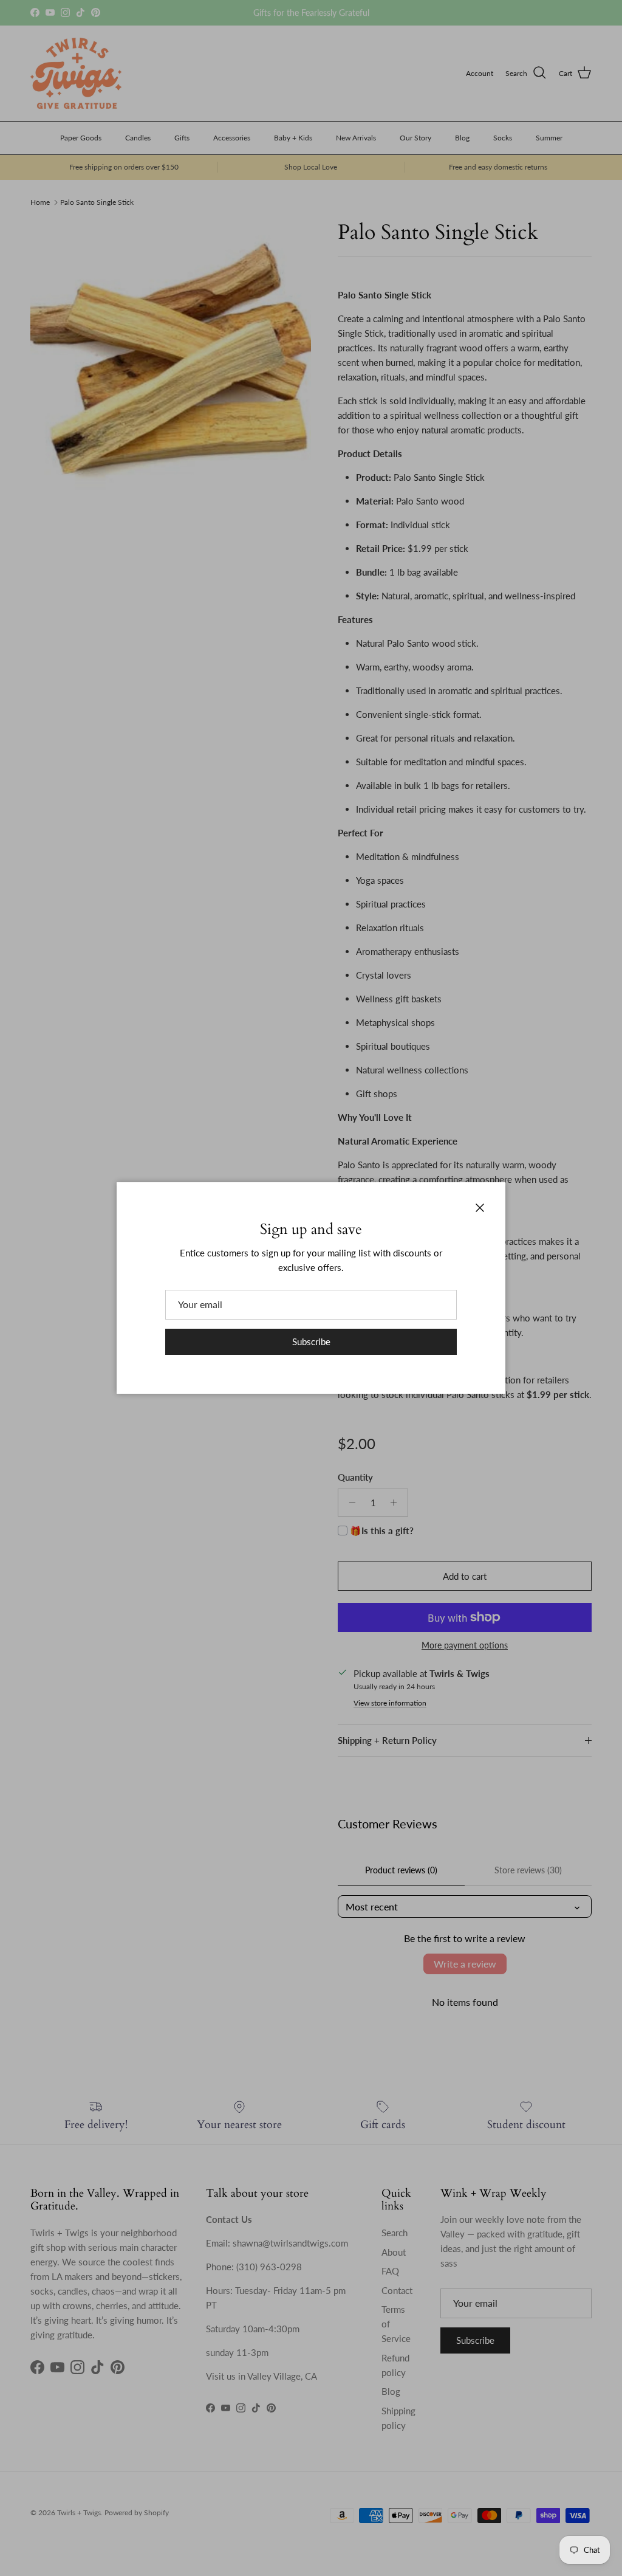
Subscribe (311, 1341)
